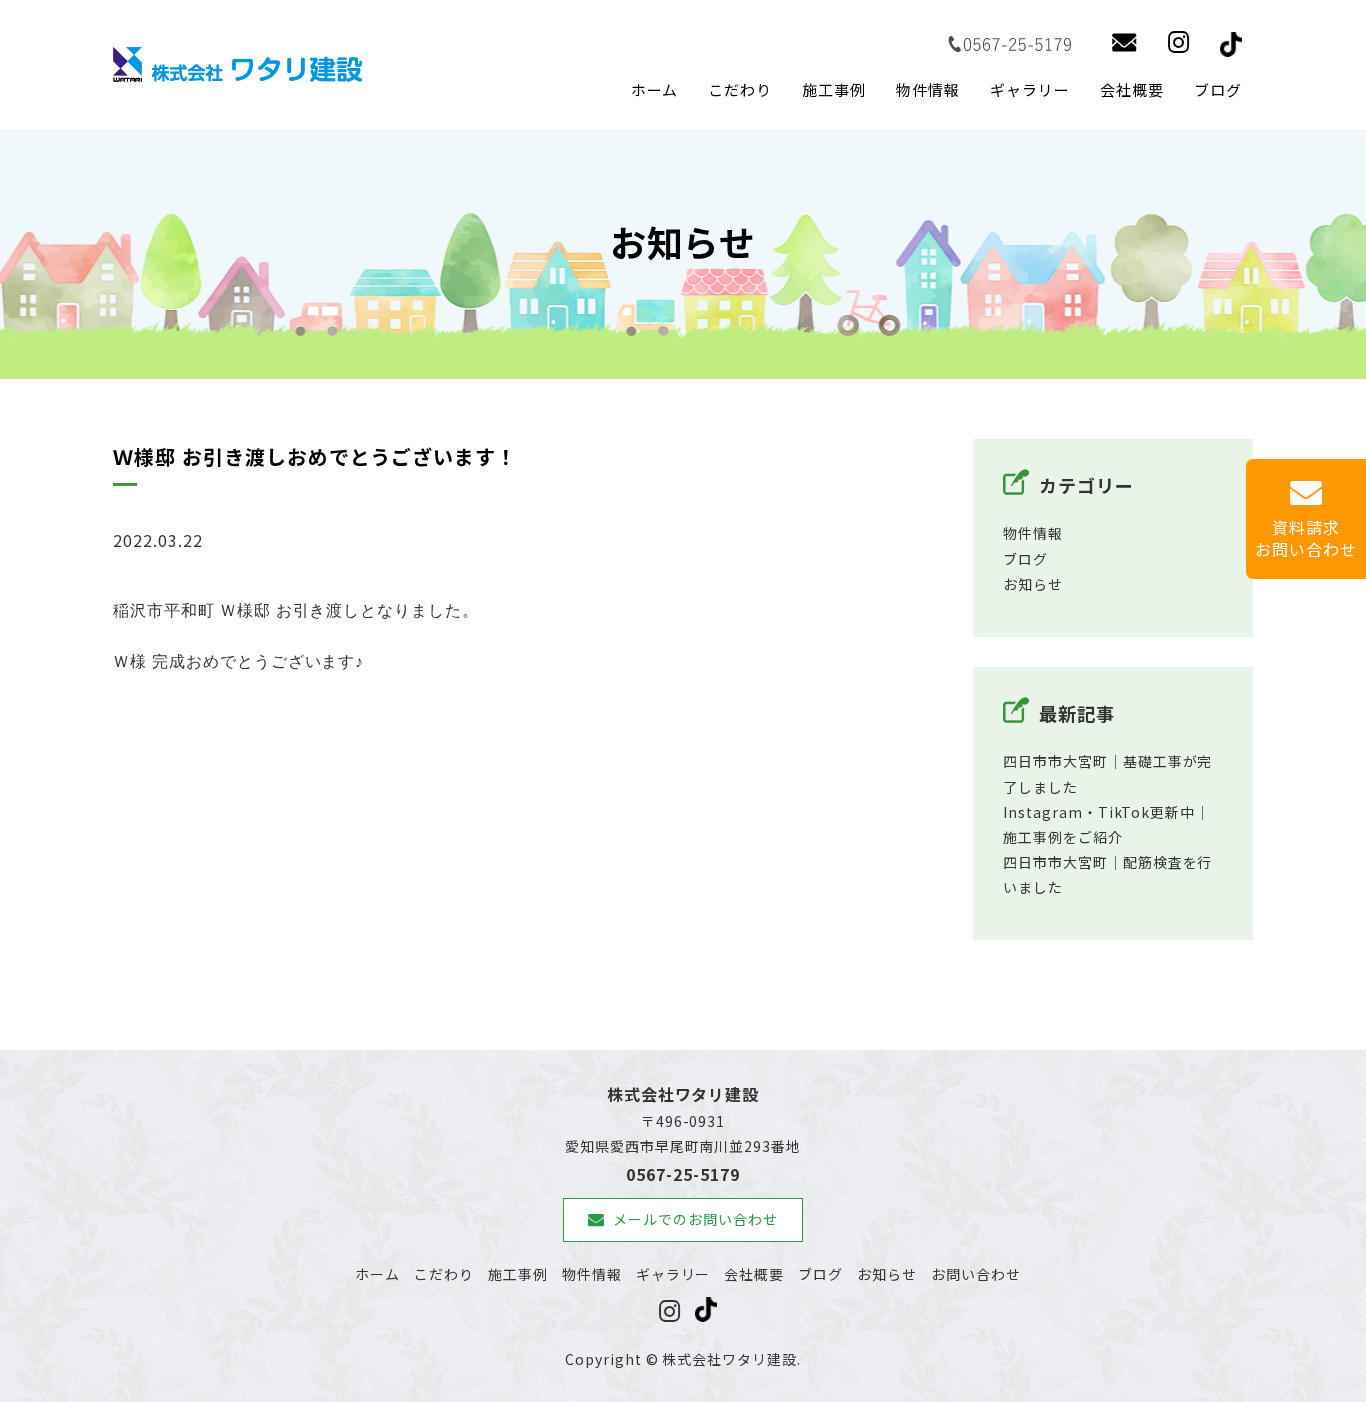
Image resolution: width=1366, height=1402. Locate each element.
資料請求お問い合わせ (1306, 538)
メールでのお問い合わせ (695, 1219)
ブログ (1218, 89)
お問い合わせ (976, 1274)
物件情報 (928, 89)
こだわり (740, 89)
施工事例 (834, 89)
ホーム (655, 89)
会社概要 (1132, 89)
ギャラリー (1030, 89)
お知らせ (1033, 584)
